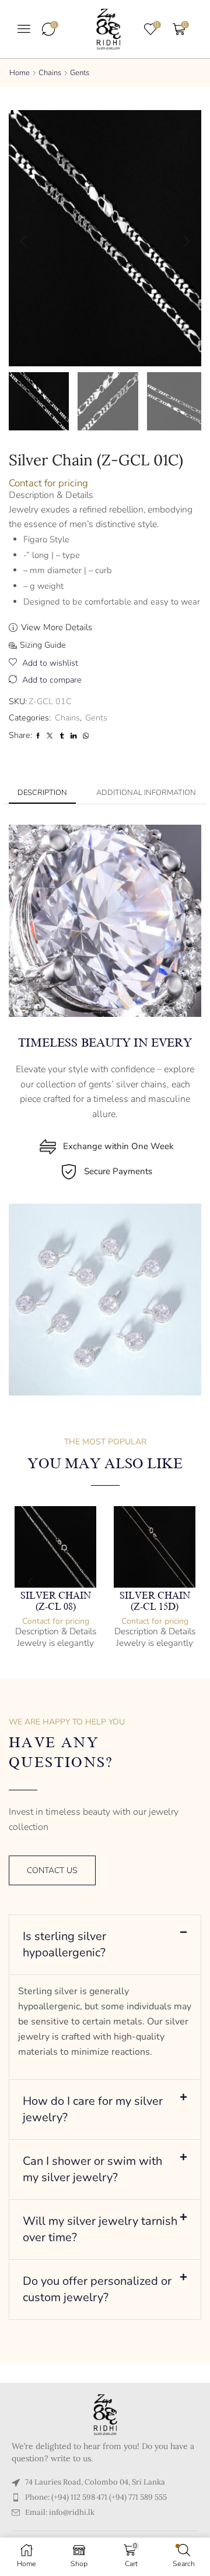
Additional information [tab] (146, 793)
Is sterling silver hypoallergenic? (64, 1944)
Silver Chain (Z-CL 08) (56, 1601)
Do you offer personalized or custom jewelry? (97, 2289)
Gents (80, 73)
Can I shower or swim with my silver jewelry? (92, 2169)
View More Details (57, 627)
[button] (24, 29)
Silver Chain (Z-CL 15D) (155, 1601)
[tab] (42, 793)
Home (20, 73)
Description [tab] (42, 793)
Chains (50, 73)
